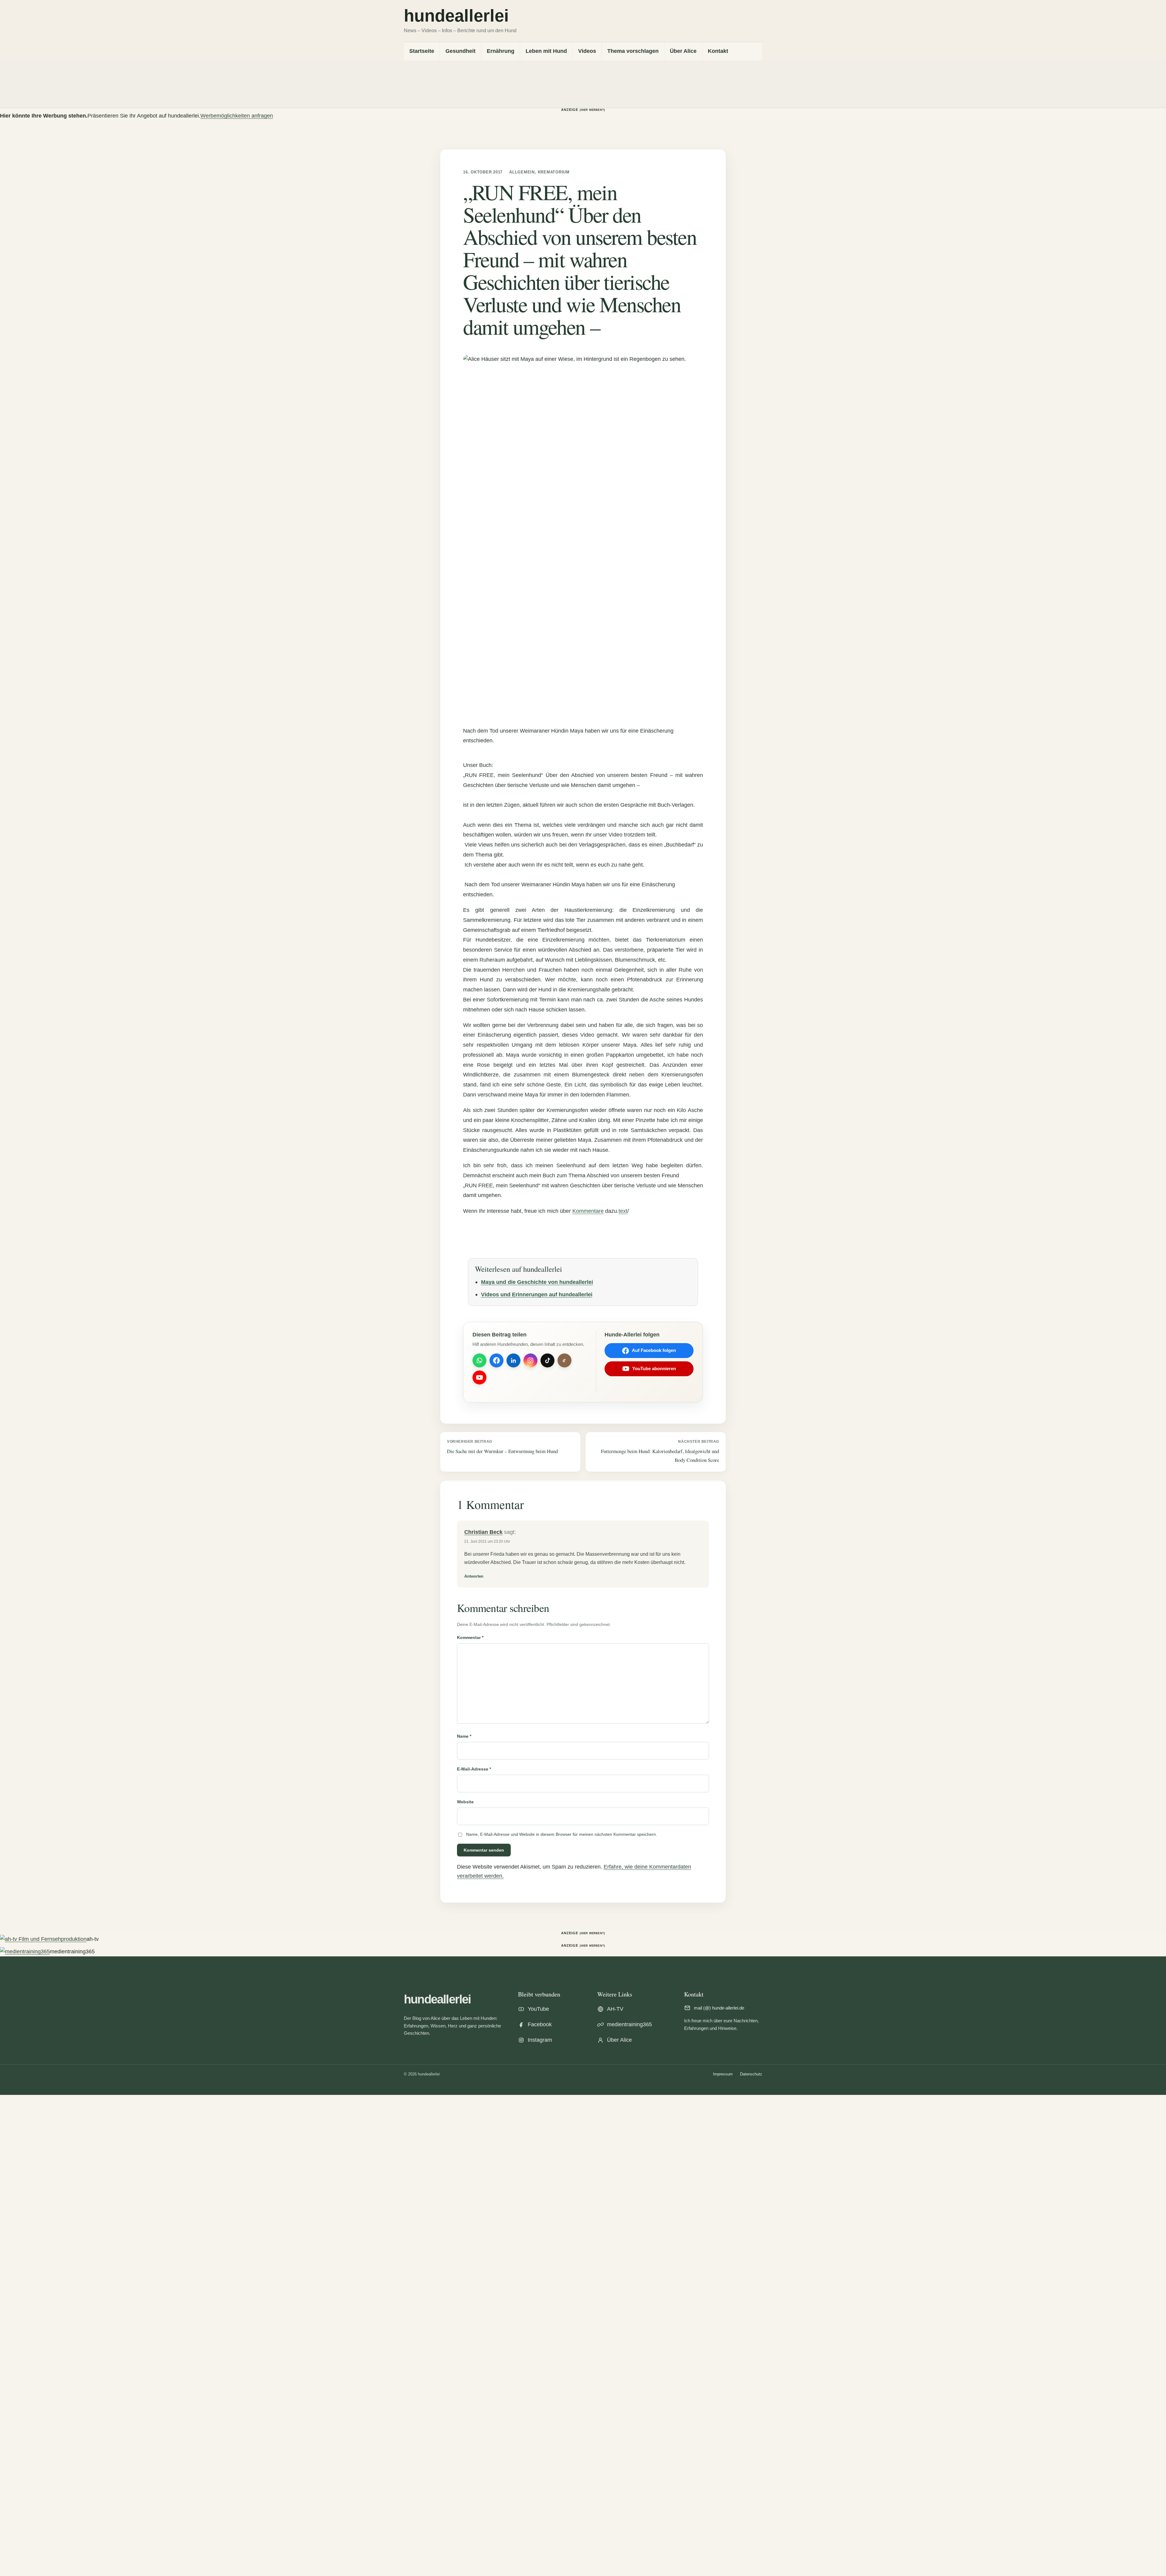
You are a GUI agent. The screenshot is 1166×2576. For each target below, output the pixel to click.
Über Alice (683, 51)
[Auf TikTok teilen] (547, 1360)
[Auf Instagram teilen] (530, 1360)
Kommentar (470, 1637)
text (623, 1211)
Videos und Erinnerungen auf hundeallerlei (537, 1294)
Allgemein (522, 172)
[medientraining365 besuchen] (25, 1952)
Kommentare (588, 1211)
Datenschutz (751, 2074)
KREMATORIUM (554, 172)
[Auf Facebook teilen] (496, 1360)
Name (464, 1736)
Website (465, 1802)
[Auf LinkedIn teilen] (513, 1360)
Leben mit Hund (546, 51)
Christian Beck (483, 1532)
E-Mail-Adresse (474, 1769)
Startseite (422, 51)
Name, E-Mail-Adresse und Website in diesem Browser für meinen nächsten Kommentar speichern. (562, 1834)
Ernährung (501, 51)
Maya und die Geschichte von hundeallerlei (537, 1282)
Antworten (474, 1576)
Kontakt (718, 51)
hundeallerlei (437, 1999)
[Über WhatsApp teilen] (479, 1360)
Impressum (723, 2074)
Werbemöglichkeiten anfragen (237, 116)
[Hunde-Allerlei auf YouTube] (479, 1377)
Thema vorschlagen (633, 51)
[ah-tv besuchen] (43, 1939)
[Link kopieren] (564, 1360)
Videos (587, 51)
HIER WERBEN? (593, 110)
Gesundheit (460, 51)
